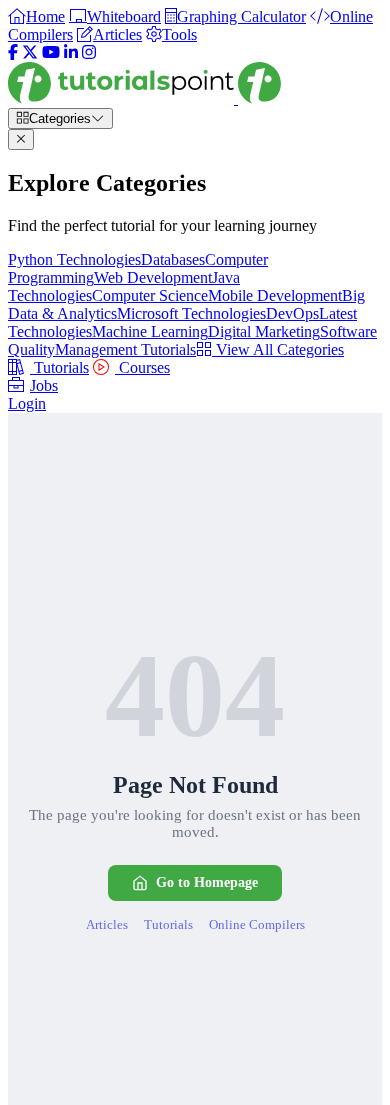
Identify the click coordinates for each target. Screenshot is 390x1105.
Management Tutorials (125, 349)
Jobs (44, 385)
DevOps (292, 313)
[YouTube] (51, 52)
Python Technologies (74, 259)
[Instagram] (89, 52)
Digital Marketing (264, 331)
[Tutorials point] (144, 98)
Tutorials (59, 367)
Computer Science (150, 295)
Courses (142, 367)
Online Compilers (257, 924)
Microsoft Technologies (191, 313)
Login (27, 403)
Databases (173, 259)
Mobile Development (275, 295)
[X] (30, 52)
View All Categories (278, 349)
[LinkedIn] (71, 52)
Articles (107, 924)
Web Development (153, 277)
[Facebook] (13, 52)
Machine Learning (150, 331)
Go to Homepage (207, 882)
